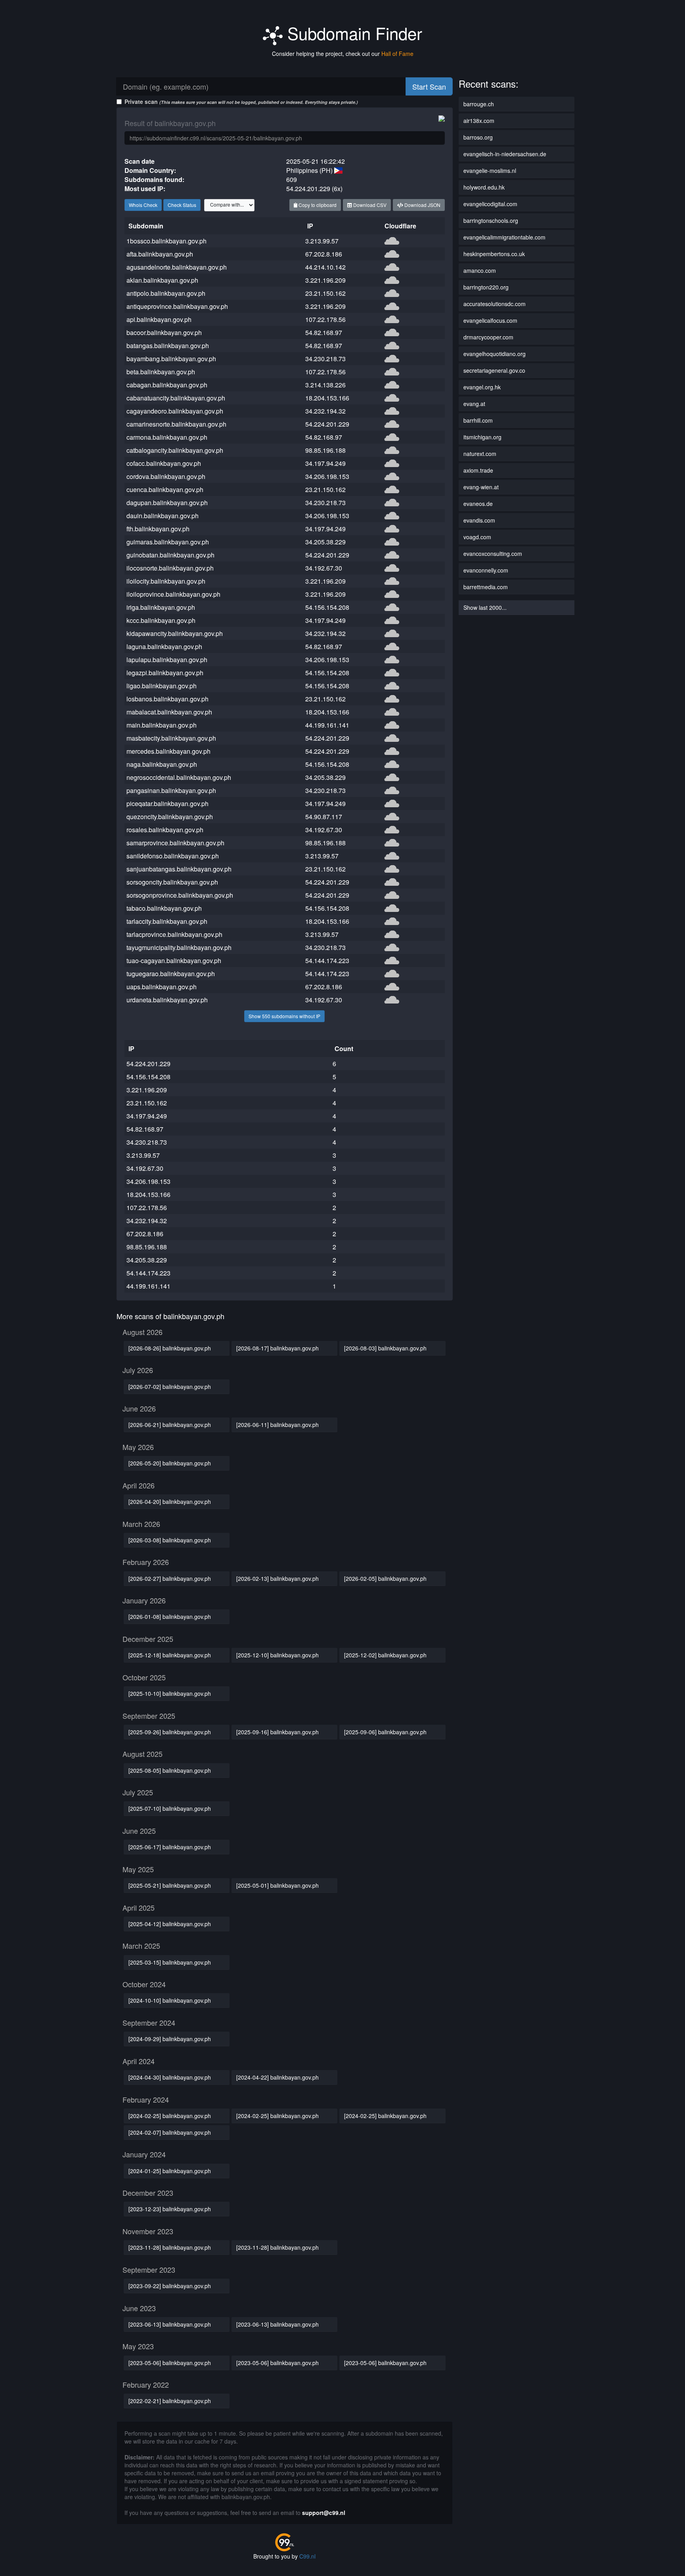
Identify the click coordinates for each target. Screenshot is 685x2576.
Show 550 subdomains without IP (284, 1016)
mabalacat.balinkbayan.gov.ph (169, 712)
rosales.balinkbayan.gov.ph (165, 830)
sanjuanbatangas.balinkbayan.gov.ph (179, 869)
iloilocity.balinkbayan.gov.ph (166, 581)
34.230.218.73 (325, 359)
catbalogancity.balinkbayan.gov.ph (175, 450)
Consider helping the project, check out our (343, 54)
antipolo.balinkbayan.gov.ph (166, 293)
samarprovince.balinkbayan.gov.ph (175, 843)
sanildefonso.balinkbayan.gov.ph (173, 856)
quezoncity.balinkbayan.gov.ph (170, 817)
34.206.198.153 (327, 476)
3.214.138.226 (325, 385)
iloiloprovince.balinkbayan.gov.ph (173, 594)
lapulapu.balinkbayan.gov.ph (167, 660)
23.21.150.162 (325, 293)
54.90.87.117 (324, 817)
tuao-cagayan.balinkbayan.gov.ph (174, 960)
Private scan (241, 102)
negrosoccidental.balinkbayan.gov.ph (179, 777)
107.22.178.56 (325, 319)
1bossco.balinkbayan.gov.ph (166, 241)
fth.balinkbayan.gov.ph (158, 529)
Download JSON (422, 205)
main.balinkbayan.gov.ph (162, 725)
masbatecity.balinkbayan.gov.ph (171, 738)
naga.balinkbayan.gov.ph (162, 764)
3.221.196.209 (325, 280)
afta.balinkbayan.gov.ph (160, 254)
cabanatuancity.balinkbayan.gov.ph (176, 398)
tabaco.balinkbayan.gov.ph (164, 908)
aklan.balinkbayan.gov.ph (162, 280)
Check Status (182, 205)
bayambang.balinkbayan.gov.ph (171, 359)
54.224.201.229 (327, 424)
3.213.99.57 (322, 241)
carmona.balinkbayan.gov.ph (167, 437)
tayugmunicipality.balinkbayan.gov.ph (179, 947)
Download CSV (369, 205)
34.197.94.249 (325, 463)
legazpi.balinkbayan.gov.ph (165, 673)
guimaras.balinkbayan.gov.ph (168, 542)
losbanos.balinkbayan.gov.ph (167, 699)
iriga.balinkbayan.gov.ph (161, 607)
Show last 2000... (485, 607)
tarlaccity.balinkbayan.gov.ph (167, 921)
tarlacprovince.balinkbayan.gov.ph (174, 934)
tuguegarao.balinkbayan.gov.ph (171, 974)
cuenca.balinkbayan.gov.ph (165, 489)
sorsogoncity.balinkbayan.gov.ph (172, 882)
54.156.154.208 (327, 607)
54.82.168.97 (324, 332)
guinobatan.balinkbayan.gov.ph (170, 555)
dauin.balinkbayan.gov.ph (163, 516)
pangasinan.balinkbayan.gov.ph (171, 790)
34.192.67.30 (324, 568)
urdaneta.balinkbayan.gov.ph (167, 1000)
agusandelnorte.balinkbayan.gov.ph (177, 267)
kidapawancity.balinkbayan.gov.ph (175, 633)
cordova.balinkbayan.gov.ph (166, 476)
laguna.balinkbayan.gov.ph (164, 646)
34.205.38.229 (325, 542)
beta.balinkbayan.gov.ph (161, 372)
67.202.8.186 (324, 254)
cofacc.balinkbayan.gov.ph (164, 463)
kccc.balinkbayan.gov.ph (161, 620)
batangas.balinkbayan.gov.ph (168, 346)
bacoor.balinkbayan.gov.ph (164, 332)
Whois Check (143, 205)
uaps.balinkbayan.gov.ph (162, 987)
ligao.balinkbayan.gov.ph (162, 686)
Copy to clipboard (317, 205)
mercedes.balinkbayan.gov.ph (168, 751)
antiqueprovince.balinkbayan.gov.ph (177, 306)
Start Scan (429, 86)
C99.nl (307, 2556)
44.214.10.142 (325, 267)
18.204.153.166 (327, 398)
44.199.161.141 (327, 725)
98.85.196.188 (325, 450)
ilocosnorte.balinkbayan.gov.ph (170, 568)
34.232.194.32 (325, 411)
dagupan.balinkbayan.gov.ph (167, 503)
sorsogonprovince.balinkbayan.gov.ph (180, 895)
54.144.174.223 (327, 960)
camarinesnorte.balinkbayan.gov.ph (176, 424)
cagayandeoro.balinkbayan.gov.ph (175, 411)
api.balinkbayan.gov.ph (159, 319)
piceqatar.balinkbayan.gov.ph (167, 803)
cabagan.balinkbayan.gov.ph (167, 385)
